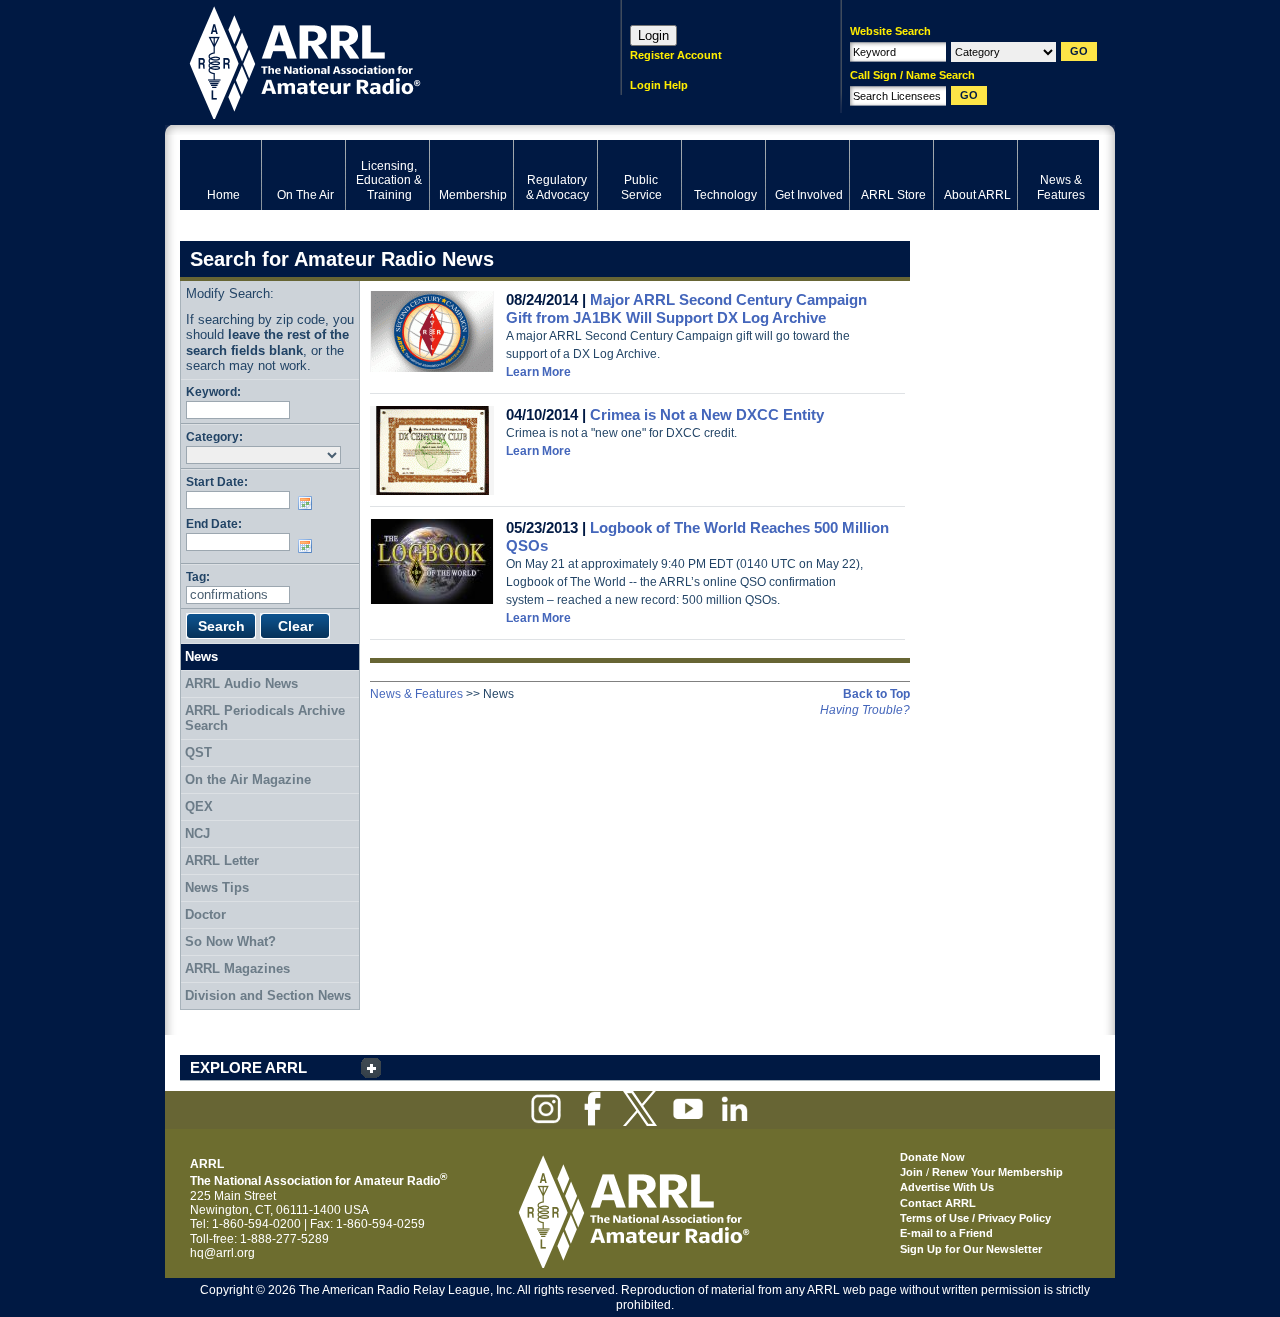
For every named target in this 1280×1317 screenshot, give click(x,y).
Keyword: (213, 391)
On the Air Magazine (248, 779)
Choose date (309, 503)
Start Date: (217, 481)
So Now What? (230, 941)
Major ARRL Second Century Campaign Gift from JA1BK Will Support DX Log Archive (686, 308)
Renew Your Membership (997, 1172)
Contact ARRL (938, 1203)
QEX (199, 806)
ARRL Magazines (237, 968)
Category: (214, 436)
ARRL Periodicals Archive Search (265, 718)
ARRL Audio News (241, 683)
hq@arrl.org (222, 1253)
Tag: (198, 576)
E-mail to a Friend (946, 1233)
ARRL (374, 60)
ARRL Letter (222, 860)
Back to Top (876, 694)
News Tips (217, 887)
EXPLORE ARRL (248, 1067)
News (201, 656)
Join (911, 1172)
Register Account (676, 55)
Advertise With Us (947, 1187)
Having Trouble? (865, 710)
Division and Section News (268, 995)
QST (198, 752)
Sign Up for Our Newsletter (971, 1249)
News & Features (416, 694)
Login (653, 35)
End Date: (214, 523)
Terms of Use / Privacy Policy (975, 1218)
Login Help (659, 85)
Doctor (205, 914)
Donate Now (932, 1157)
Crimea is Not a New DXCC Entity (707, 414)
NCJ (197, 833)
